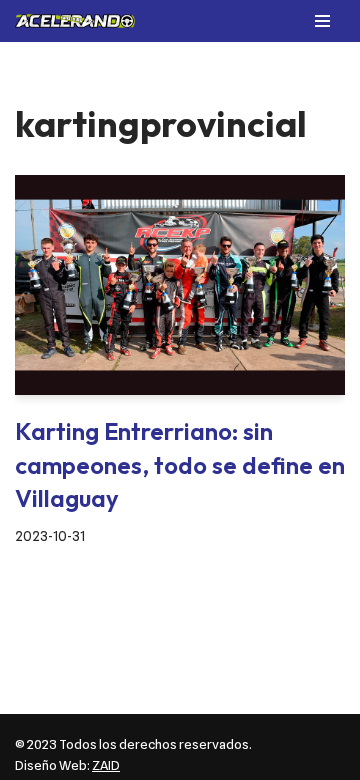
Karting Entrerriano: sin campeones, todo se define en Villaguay (180, 464)
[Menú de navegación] (322, 21)
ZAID (106, 765)
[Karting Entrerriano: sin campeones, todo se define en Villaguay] (180, 285)
